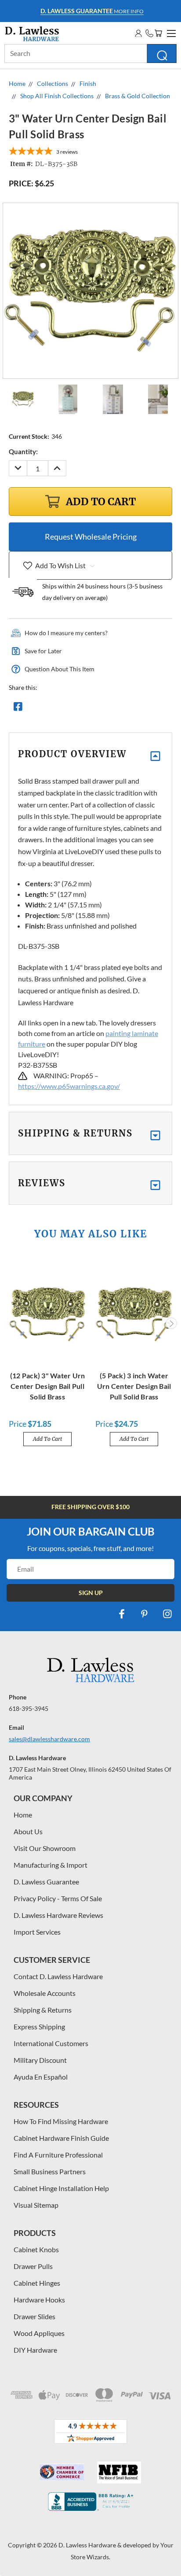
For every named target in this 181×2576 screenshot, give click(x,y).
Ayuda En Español (41, 2077)
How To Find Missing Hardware (61, 2121)
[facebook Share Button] (18, 709)
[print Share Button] (81, 709)
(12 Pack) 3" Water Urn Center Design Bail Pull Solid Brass (48, 1386)
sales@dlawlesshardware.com (49, 1739)
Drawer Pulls (33, 2266)
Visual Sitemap (36, 2205)
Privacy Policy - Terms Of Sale (58, 1898)
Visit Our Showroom (45, 1848)
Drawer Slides (34, 2316)
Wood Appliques (39, 2333)
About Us (28, 1831)
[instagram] (167, 1614)
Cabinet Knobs (36, 2249)
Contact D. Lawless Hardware (58, 1976)
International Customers (51, 2043)
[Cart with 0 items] (158, 33)
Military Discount (40, 2060)
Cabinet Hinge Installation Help (61, 2188)
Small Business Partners (50, 2171)
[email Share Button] (50, 709)
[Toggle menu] (170, 32)
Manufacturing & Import (51, 1865)
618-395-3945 (29, 1708)
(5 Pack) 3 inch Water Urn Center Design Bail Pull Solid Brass (134, 1386)
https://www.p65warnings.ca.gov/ (69, 1086)
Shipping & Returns (43, 2010)
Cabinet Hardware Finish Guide (61, 2138)
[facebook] (122, 1614)
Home (23, 1815)
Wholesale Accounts (45, 1993)
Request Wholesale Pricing (91, 537)
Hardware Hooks (39, 2300)
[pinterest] (145, 1614)
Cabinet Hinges (37, 2283)
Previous (10, 1323)
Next (171, 1323)
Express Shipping (39, 2026)
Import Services (37, 1932)
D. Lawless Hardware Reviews (58, 1915)
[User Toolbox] (138, 33)
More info (92, 11)
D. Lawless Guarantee (46, 1882)
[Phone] (149, 33)
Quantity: (23, 452)
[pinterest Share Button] (113, 709)
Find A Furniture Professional (58, 2155)
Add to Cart (47, 1439)
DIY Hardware (35, 2350)
